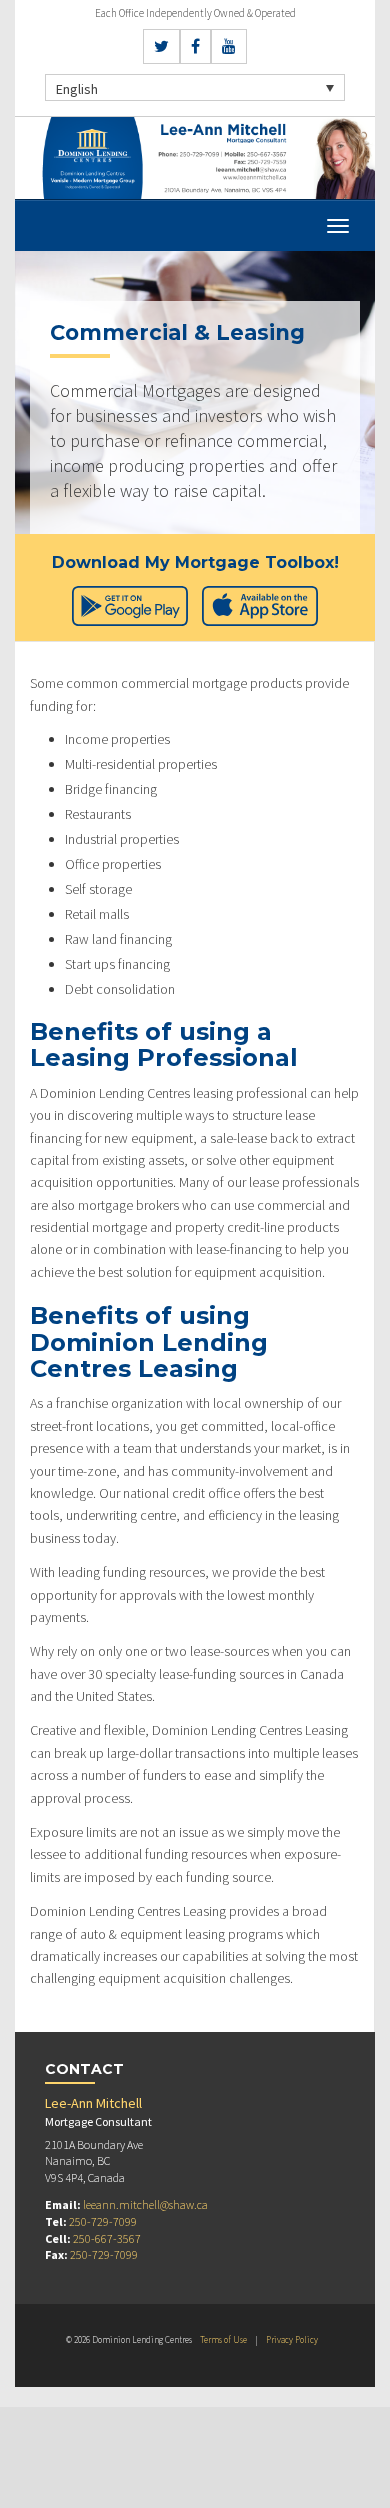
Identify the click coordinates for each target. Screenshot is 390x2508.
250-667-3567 (107, 2238)
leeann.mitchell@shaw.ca (145, 2204)
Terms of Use (223, 2339)
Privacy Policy (292, 2339)
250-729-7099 (103, 2221)
